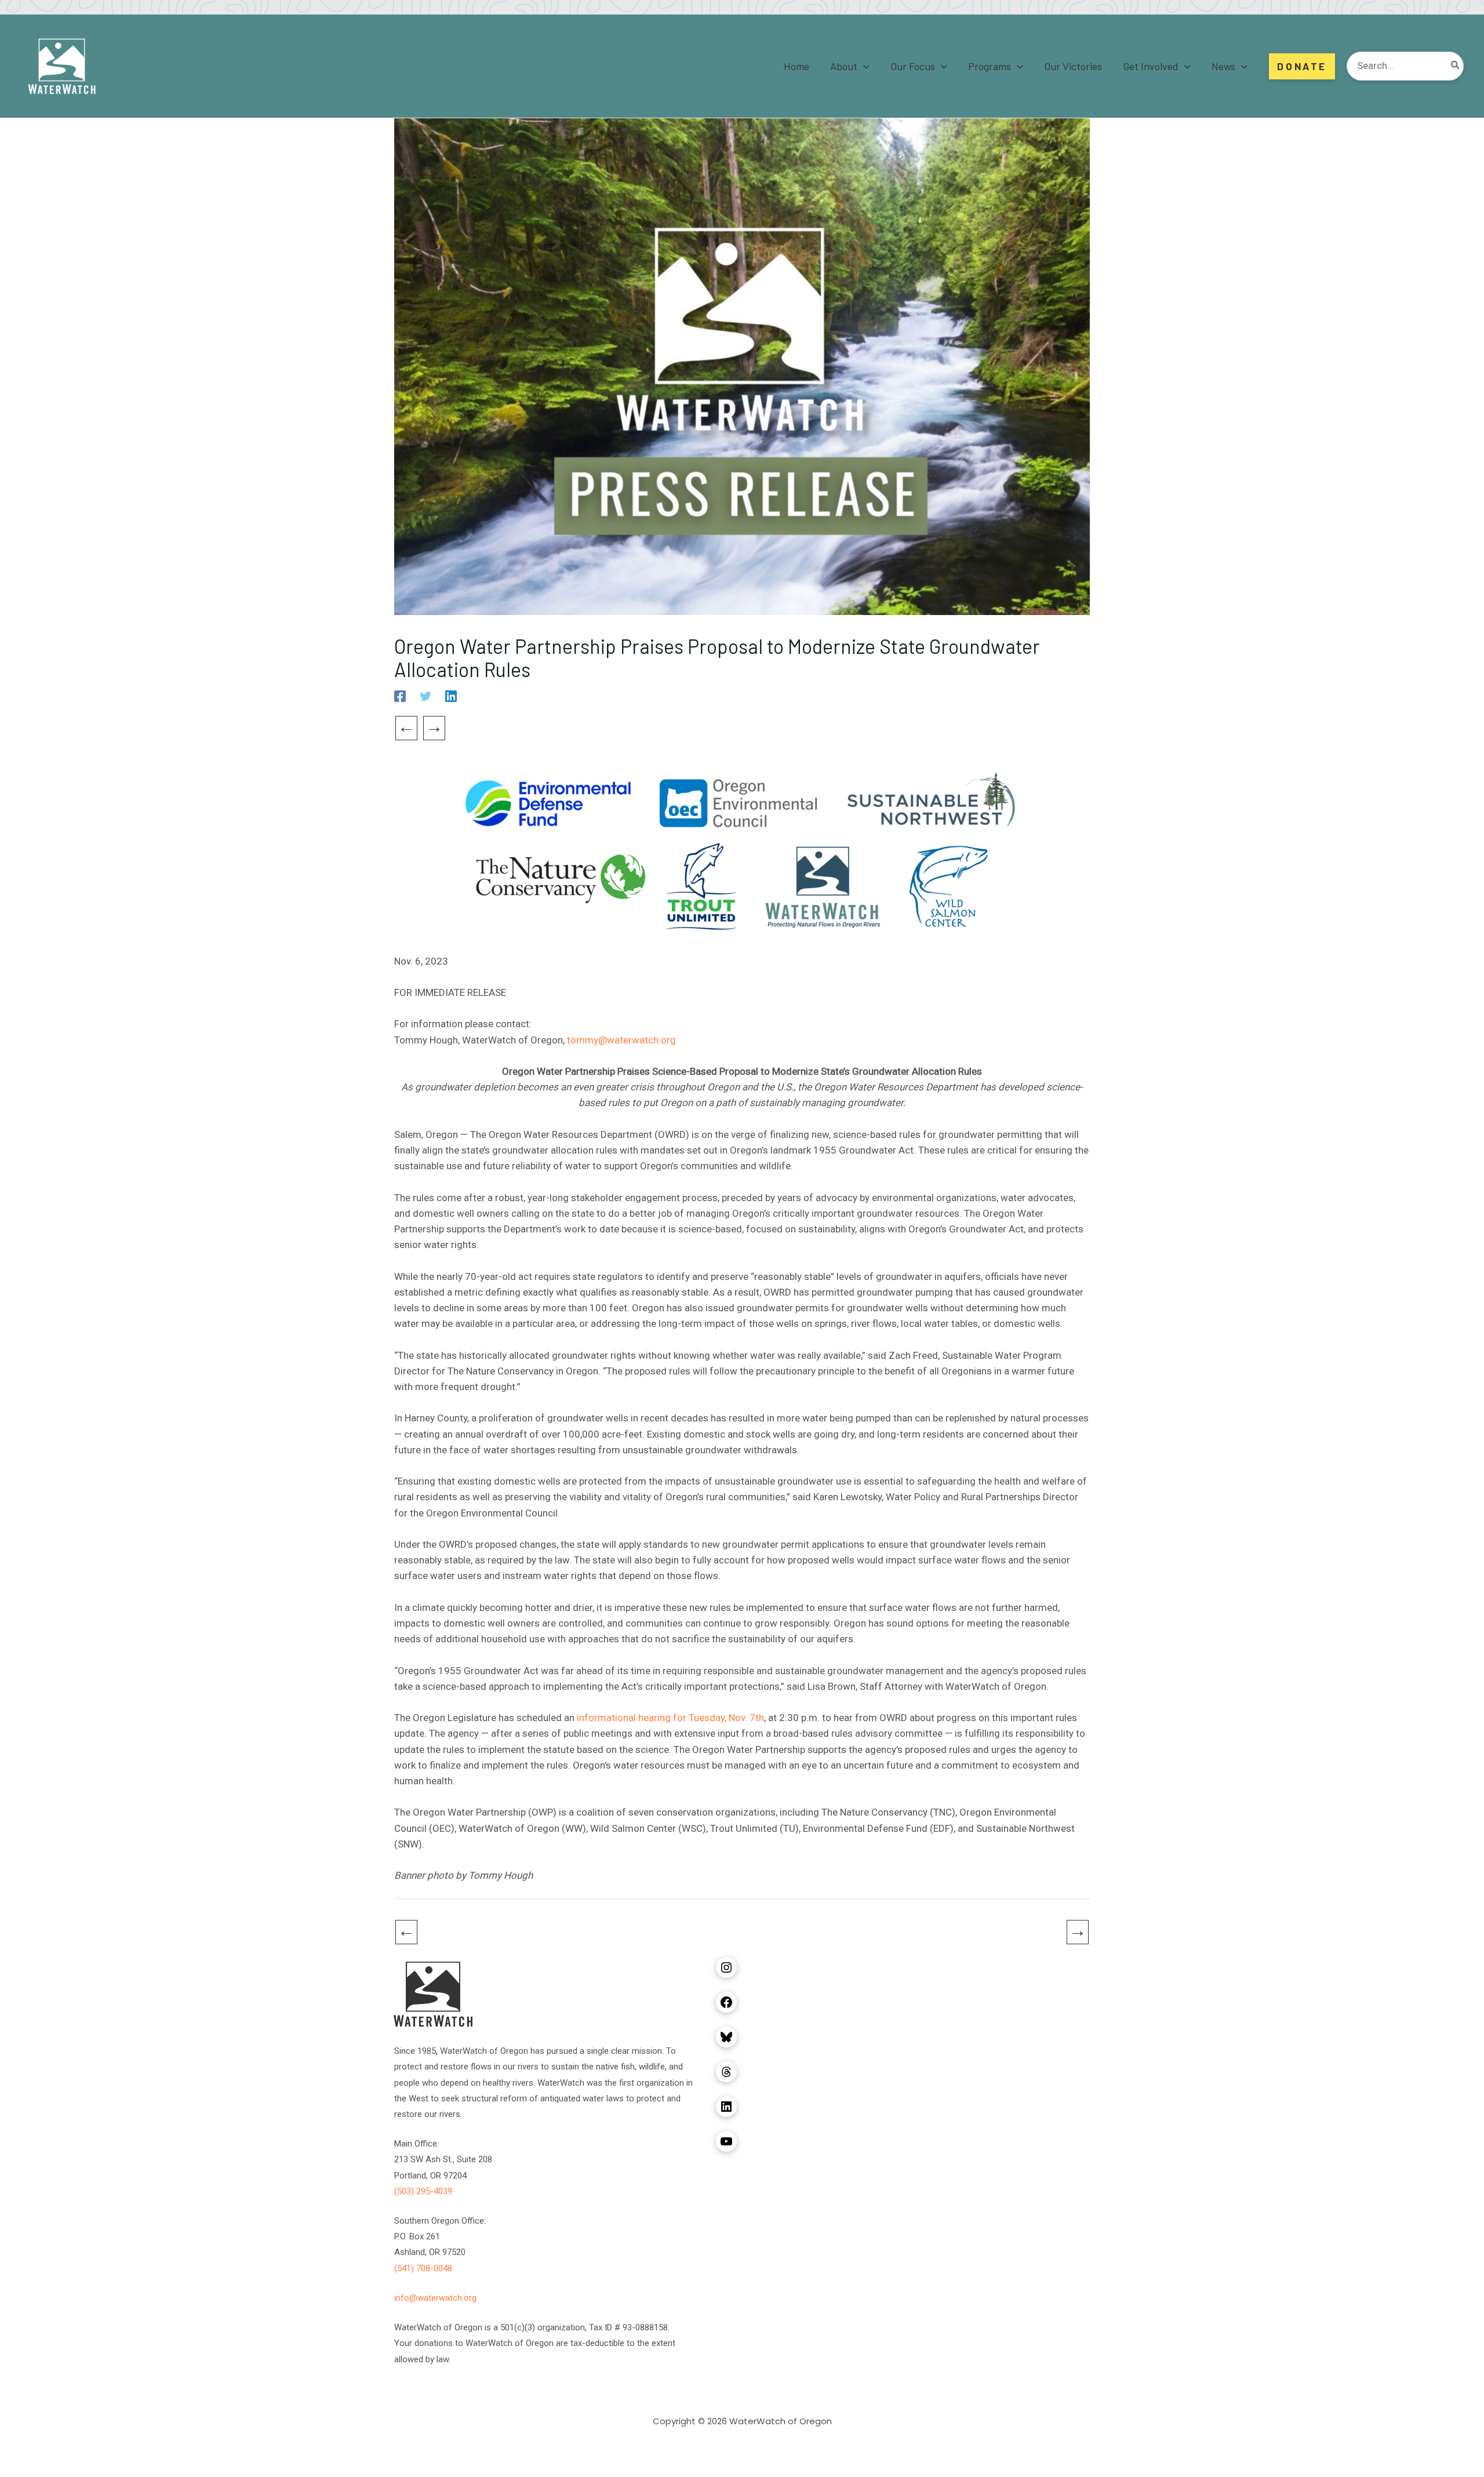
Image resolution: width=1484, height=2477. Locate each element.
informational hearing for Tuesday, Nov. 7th (670, 1718)
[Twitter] (425, 696)
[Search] (1456, 66)
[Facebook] (400, 696)
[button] (863, 66)
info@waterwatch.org (435, 2298)
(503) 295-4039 (423, 2191)
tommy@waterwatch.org (621, 1040)
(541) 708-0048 (423, 2268)
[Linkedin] (451, 696)
